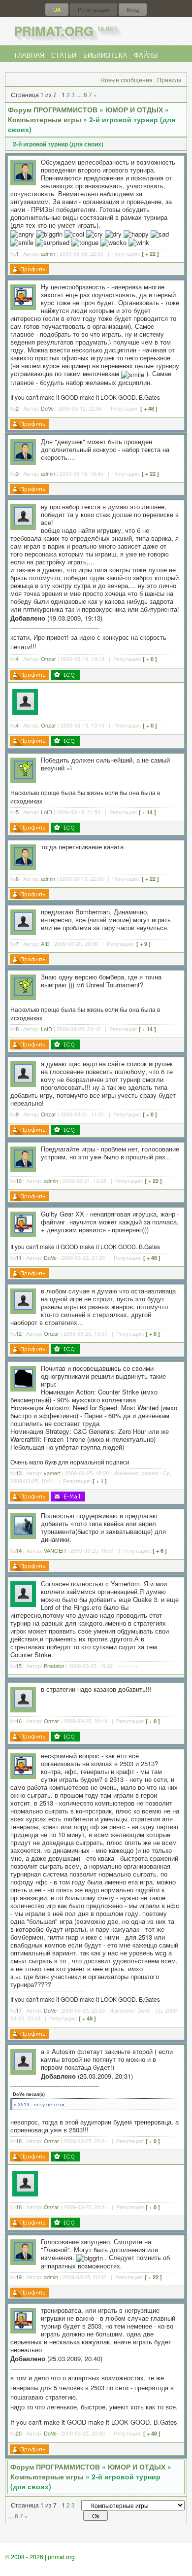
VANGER (55, 1550)
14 (19, 1550)
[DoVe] (24, 303)
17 (19, 2010)
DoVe (47, 408)
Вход (133, 10)
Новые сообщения (127, 80)
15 (19, 1666)
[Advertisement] (112, 700)
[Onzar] (23, 523)
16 (19, 1721)
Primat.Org (65, 31)
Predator (54, 1666)
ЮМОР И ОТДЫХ (134, 109)
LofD (47, 812)
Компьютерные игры (45, 119)
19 (19, 2277)
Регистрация (94, 10)
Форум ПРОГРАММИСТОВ (53, 109)
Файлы (146, 55)
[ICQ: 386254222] (65, 675)
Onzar (48, 659)
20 (19, 2433)
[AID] (23, 928)
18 (19, 2141)
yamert (52, 1473)
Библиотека (105, 55)
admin (48, 253)
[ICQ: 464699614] (65, 828)
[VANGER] (24, 1532)
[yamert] (24, 1385)
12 (19, 1333)
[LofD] (24, 777)
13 (19, 1473)
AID (45, 943)
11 (19, 1257)
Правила (169, 80)
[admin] (24, 179)
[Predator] (23, 1600)
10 (19, 1181)
